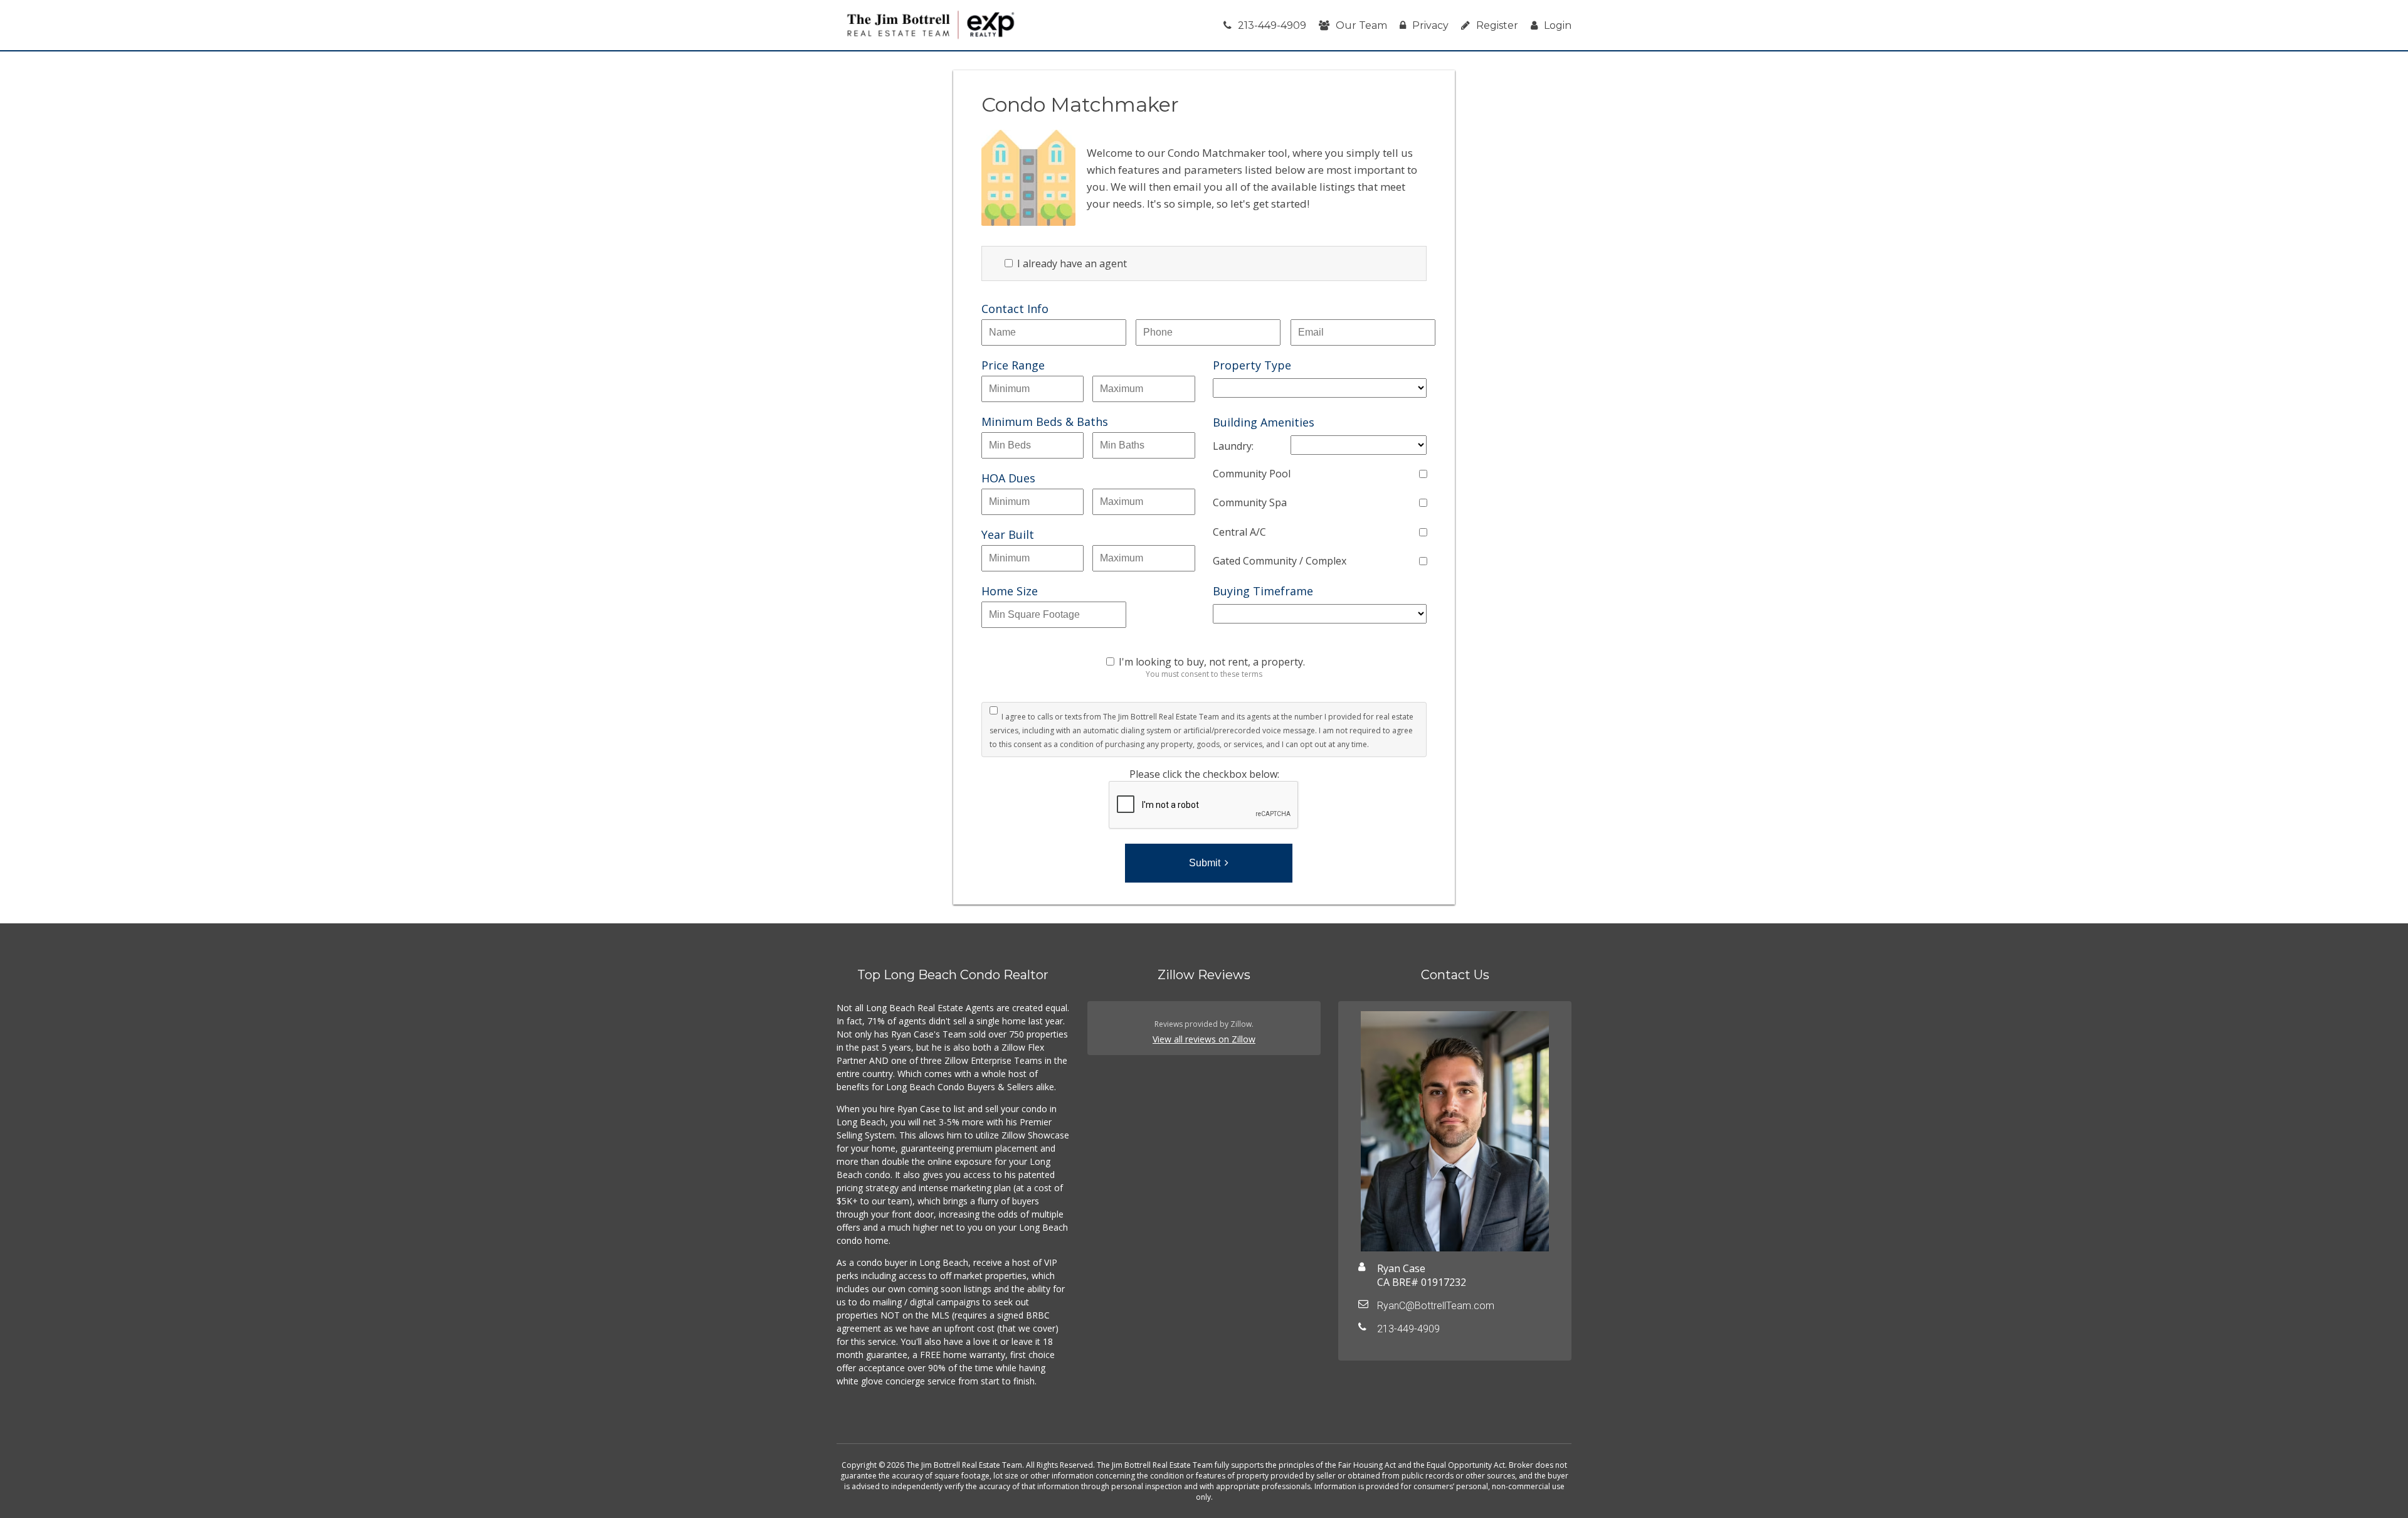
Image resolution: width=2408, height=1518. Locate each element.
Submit (1205, 863)
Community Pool (1252, 474)
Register (1497, 25)
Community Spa (1250, 502)
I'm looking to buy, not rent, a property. (1212, 662)
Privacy (1430, 25)
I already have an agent (1071, 263)
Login (1558, 25)
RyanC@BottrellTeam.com (1436, 1306)
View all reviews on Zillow (1204, 1039)
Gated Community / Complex (1280, 561)
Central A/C (1239, 532)
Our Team (1361, 25)
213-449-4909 (1272, 25)
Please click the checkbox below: (1204, 774)
